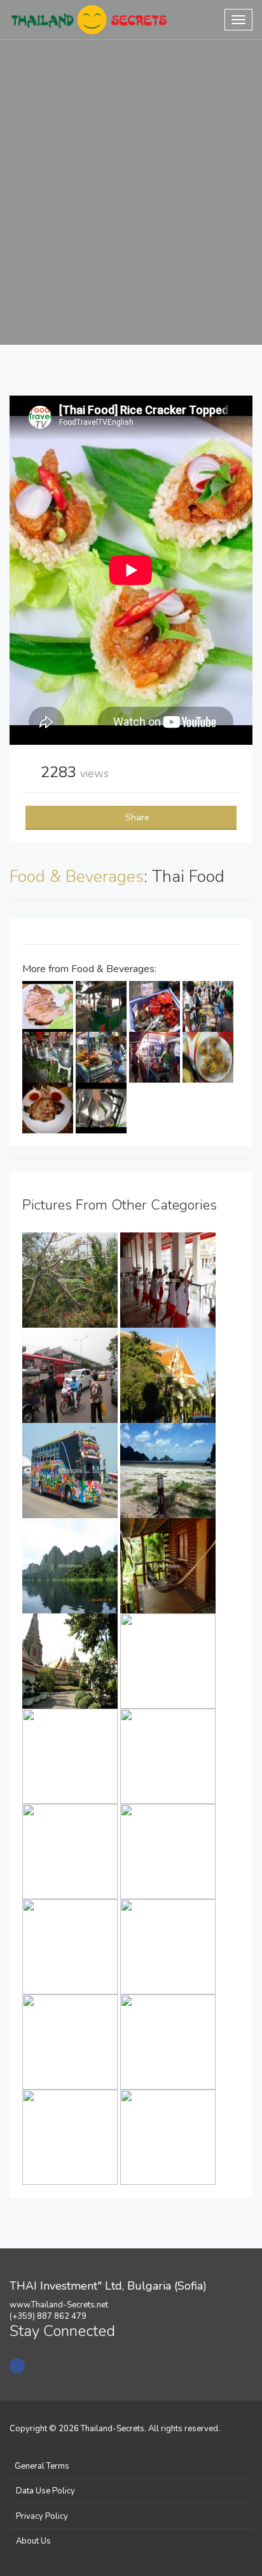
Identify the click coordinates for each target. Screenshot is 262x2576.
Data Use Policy (45, 2491)
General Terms (42, 2466)
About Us (33, 2541)
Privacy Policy (42, 2516)
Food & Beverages (77, 877)
